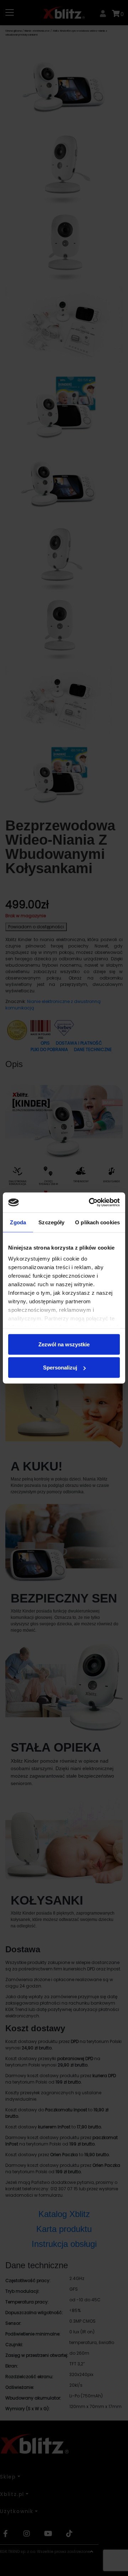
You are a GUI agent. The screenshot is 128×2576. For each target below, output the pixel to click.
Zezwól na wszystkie (64, 1344)
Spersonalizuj (60, 1368)
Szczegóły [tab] (51, 1222)
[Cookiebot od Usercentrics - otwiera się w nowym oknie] (90, 1203)
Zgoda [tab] (18, 1222)
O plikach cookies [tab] (97, 1222)
